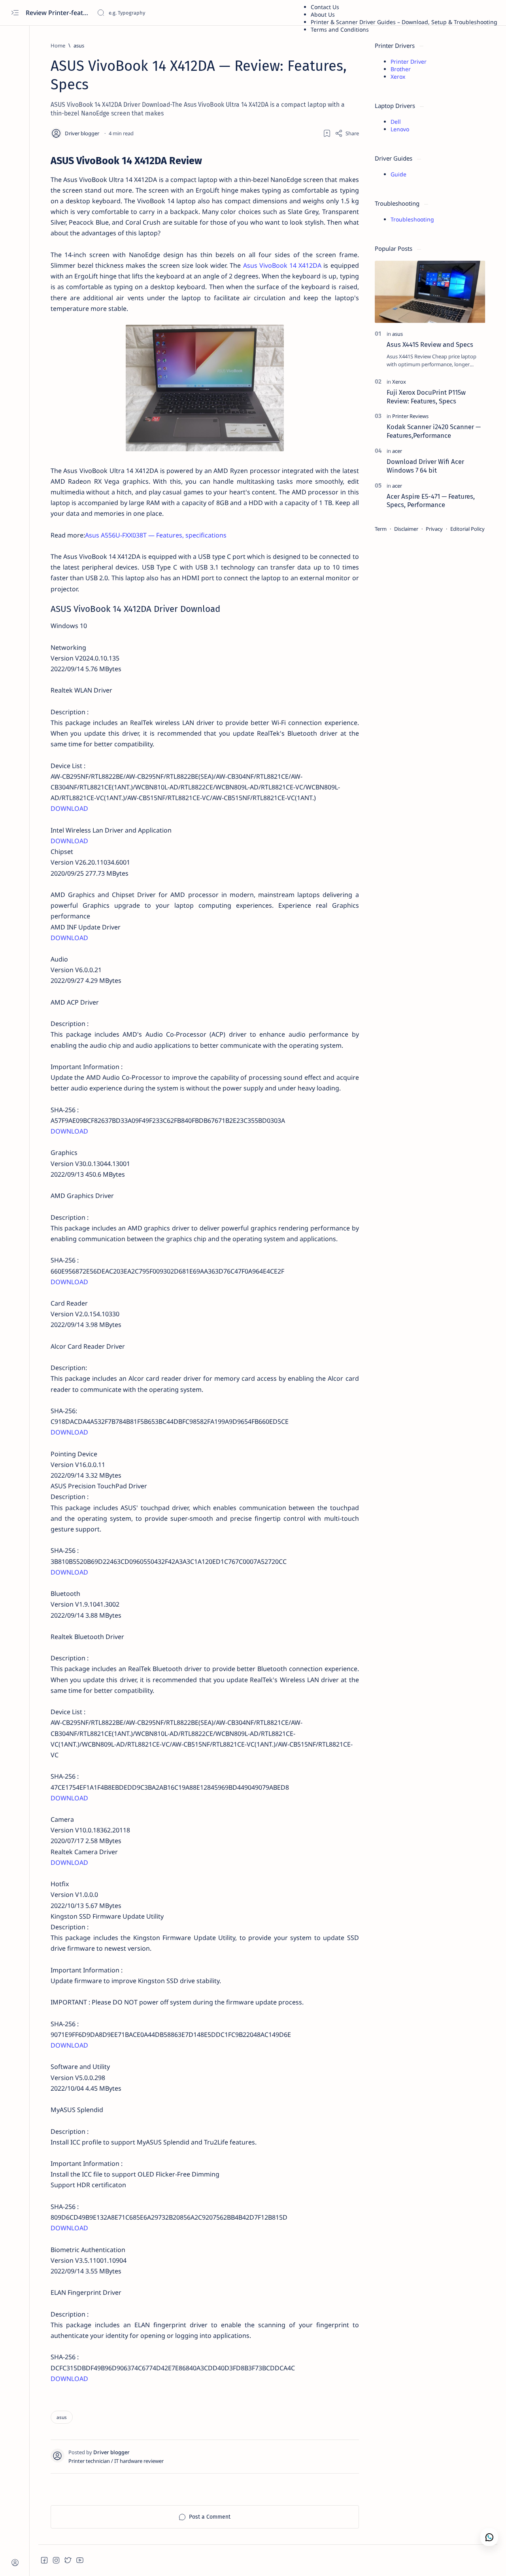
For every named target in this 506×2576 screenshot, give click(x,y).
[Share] (347, 133)
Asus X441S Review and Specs (430, 344)
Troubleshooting (412, 219)
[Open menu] (15, 13)
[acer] (397, 451)
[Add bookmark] (327, 133)
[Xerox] (399, 382)
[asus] (62, 2417)
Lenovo (400, 129)
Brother (401, 69)
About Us (323, 14)
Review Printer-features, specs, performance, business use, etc (58, 13)
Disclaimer (406, 529)
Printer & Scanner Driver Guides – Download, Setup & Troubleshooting (404, 22)
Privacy (434, 529)
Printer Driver (409, 62)
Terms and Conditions (340, 29)
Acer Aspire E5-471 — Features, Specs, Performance (431, 501)
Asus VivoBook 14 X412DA (282, 265)
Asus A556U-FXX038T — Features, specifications (156, 535)
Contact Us (325, 7)
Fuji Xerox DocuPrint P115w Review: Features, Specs (426, 397)
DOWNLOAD (69, 808)
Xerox (398, 77)
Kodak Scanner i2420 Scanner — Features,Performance (434, 431)
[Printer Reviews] (410, 416)
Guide (398, 174)
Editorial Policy (467, 529)
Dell (396, 122)
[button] (44, 2560)
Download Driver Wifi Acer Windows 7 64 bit (425, 466)
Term (381, 529)
